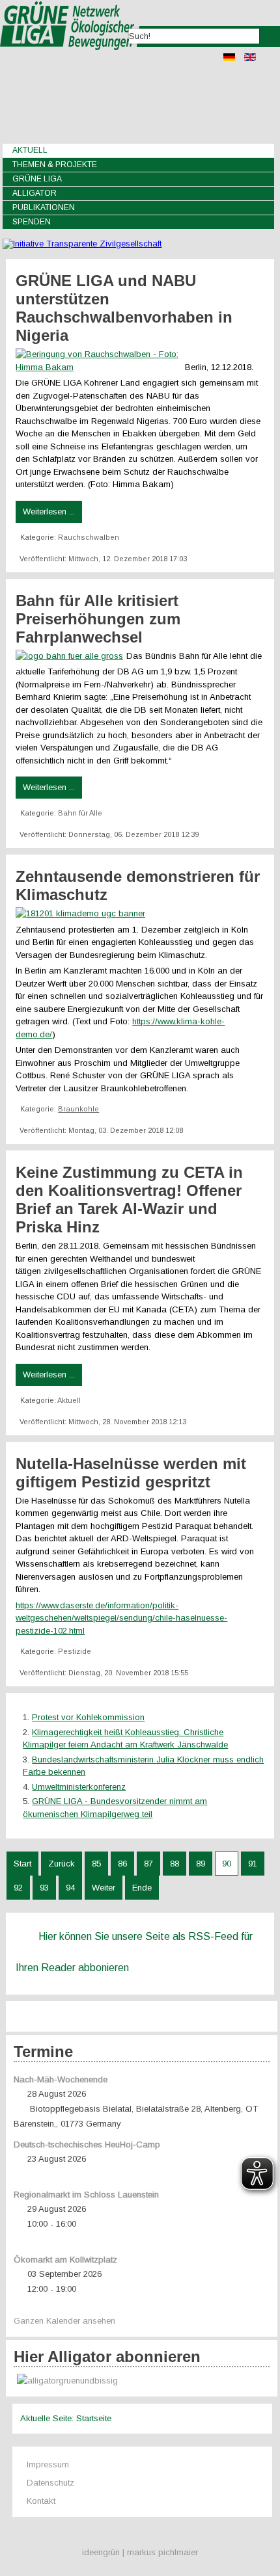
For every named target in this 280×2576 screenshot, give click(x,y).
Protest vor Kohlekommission (88, 1717)
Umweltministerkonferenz (79, 1787)
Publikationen (44, 207)
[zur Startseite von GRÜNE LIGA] (70, 59)
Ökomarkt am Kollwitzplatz (65, 2260)
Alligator (35, 193)
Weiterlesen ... (49, 511)
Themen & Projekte (55, 165)
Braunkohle (78, 1109)
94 (70, 1888)
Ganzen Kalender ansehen (64, 2321)
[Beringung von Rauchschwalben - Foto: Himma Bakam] (100, 367)
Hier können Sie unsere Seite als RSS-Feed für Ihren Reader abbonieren (134, 1952)
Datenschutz (50, 2483)
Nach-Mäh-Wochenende (61, 2079)
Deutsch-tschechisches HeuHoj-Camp (87, 2144)
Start (22, 1864)
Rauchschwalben (89, 537)
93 (44, 1888)
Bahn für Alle (80, 813)
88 (175, 1864)
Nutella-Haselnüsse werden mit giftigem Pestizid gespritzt (131, 1473)
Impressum (48, 2464)
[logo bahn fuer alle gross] (71, 656)
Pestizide (75, 1651)
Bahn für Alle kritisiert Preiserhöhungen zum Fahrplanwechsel (98, 619)
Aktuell (30, 150)
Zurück (62, 1864)
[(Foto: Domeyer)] (82, 913)
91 (253, 1864)
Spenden (32, 222)
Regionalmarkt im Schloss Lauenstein (86, 2195)
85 (96, 1864)
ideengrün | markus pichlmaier (140, 2552)
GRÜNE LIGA (37, 179)
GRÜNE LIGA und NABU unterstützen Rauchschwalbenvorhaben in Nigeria (124, 308)
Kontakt (41, 2501)
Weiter (104, 1888)
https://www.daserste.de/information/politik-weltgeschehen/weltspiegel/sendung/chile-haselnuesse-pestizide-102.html (121, 1618)
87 (148, 1864)
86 (122, 1864)
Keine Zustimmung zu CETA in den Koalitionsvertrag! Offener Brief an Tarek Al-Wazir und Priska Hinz (129, 1200)
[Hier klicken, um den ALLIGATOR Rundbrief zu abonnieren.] (141, 2381)
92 (18, 1888)
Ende (142, 1888)
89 (201, 1864)
